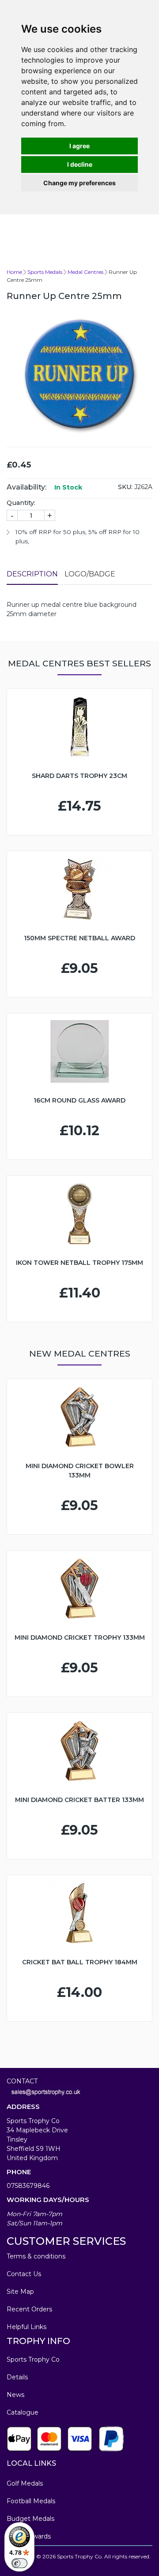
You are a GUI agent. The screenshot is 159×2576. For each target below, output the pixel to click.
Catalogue (23, 2412)
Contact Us (24, 2274)
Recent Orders (29, 2309)
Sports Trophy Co (33, 2359)
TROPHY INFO (38, 2341)
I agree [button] (79, 146)
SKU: (125, 487)
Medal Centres (85, 272)
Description (32, 574)
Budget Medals (30, 2519)
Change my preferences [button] (79, 183)
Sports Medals (45, 272)
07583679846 (28, 2186)
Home (14, 272)
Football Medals (31, 2501)
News (15, 2395)
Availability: (26, 487)
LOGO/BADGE (90, 574)
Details (17, 2377)
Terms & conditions (36, 2256)
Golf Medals (25, 2483)
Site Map (20, 2292)
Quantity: (21, 503)
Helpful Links (26, 2327)
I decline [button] (80, 164)
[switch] (19, 2563)
